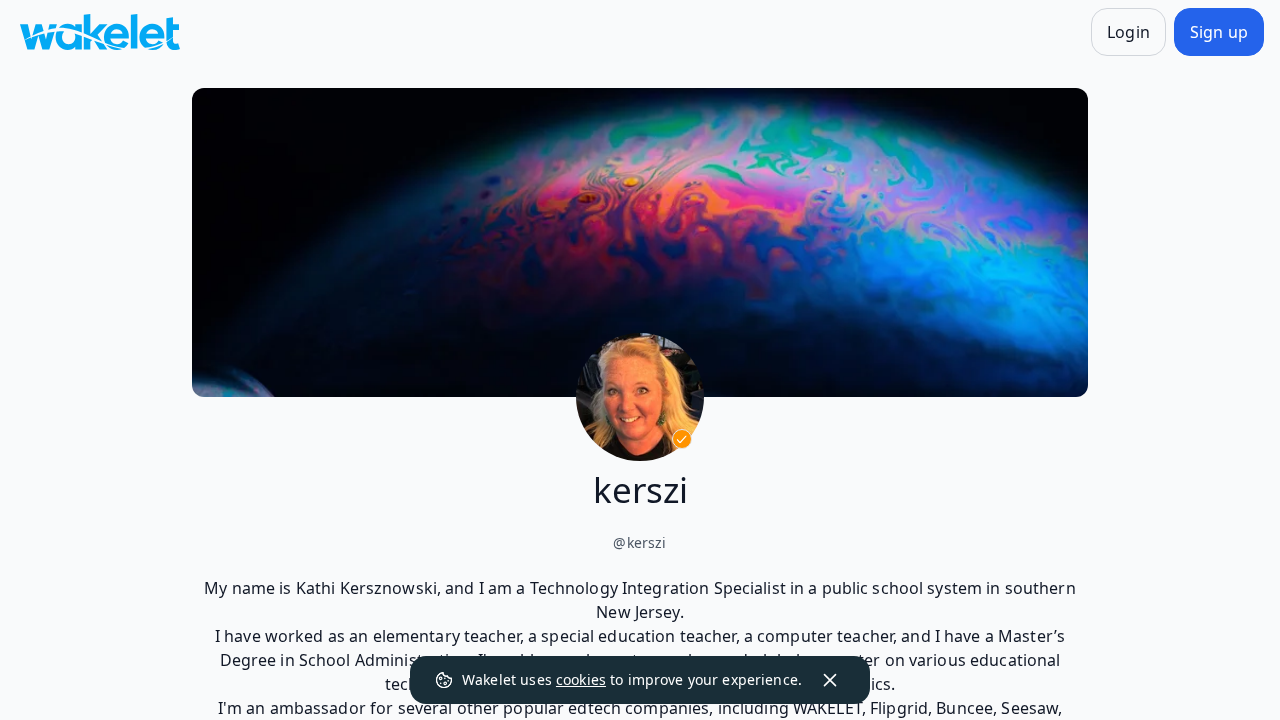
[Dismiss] (830, 680)
